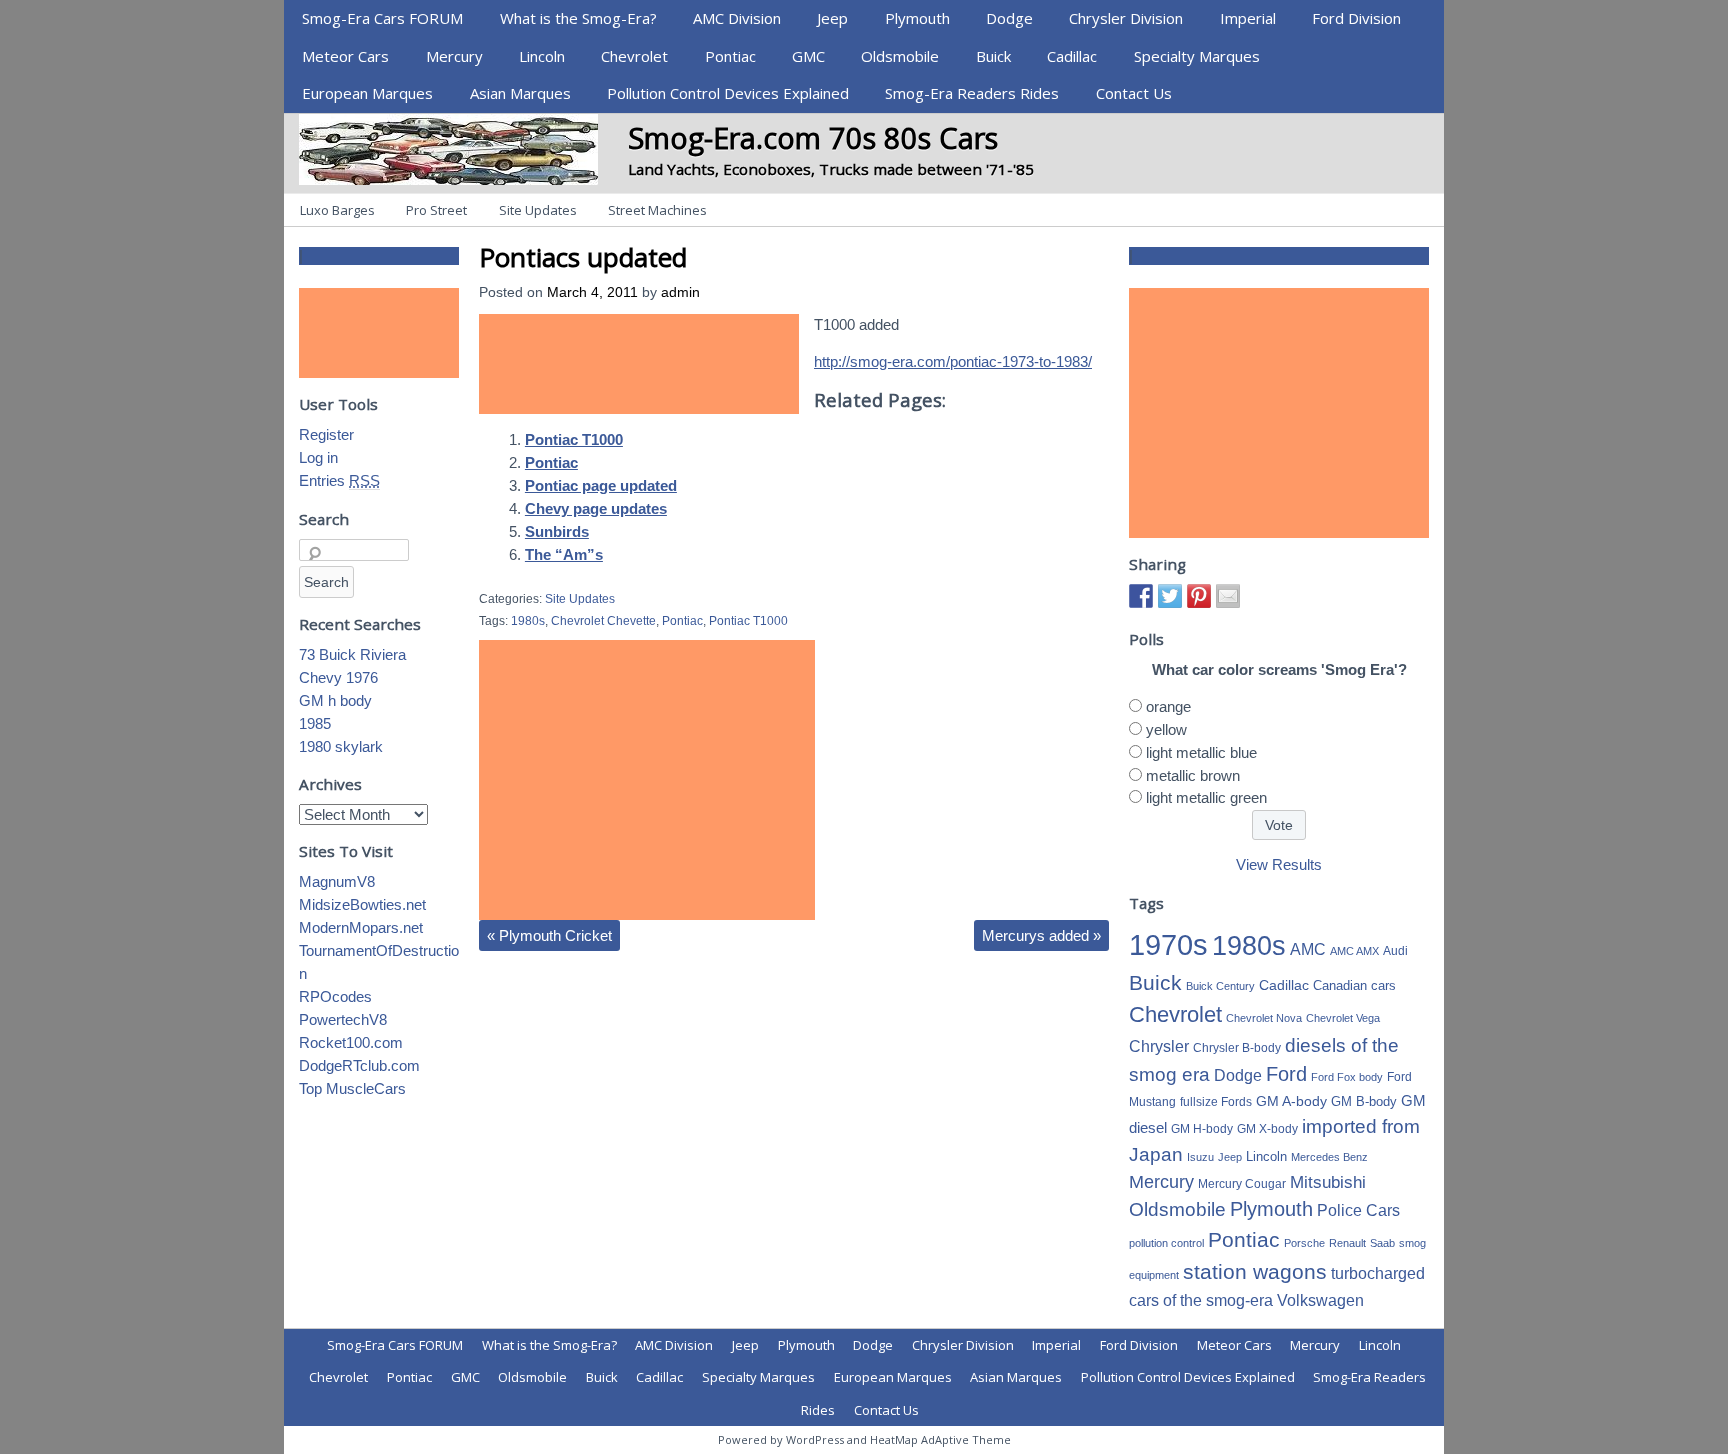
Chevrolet (634, 56)
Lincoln (542, 56)
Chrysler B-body (1237, 1048)
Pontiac (730, 56)
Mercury (454, 56)
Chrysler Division (1126, 18)
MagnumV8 (337, 881)
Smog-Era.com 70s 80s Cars (813, 137)
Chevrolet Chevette (603, 621)
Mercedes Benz (1329, 1157)
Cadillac (1072, 56)
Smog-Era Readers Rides (972, 93)
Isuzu (1200, 1157)
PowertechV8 (343, 1019)
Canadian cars (1354, 985)
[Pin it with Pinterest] (1199, 596)
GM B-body (1364, 1101)
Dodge (1009, 18)
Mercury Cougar (1242, 1184)
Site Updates (538, 210)
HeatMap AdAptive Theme (940, 1439)
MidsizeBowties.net (362, 904)
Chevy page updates (596, 508)
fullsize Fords (1216, 1102)
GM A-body (1291, 1101)
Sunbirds (557, 531)
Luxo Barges (337, 210)
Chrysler (1159, 1046)
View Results (1279, 864)
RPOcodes (335, 996)
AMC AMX (1354, 951)
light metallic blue (1201, 752)
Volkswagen (1320, 1300)
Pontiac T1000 (574, 439)
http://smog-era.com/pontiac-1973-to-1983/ (953, 361)
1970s (1168, 944)
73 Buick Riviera (352, 654)
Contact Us (1134, 93)
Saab (1382, 1243)
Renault (1347, 1243)
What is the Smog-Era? (578, 18)
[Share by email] (1228, 596)
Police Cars (1358, 1210)
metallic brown (1193, 775)
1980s (528, 621)
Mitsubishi (1328, 1182)
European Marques (367, 93)
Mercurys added (1041, 935)
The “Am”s (564, 554)
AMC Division (737, 18)
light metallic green (1206, 797)
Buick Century (1220, 986)
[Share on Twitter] (1170, 596)
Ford (1286, 1074)
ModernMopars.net (361, 927)
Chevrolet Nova (1264, 1018)
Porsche (1304, 1243)
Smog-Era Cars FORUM (382, 18)
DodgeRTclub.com (359, 1065)
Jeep (832, 18)
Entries (339, 480)
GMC (808, 56)
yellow (1166, 729)
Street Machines (657, 210)
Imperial (1248, 18)
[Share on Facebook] (1141, 596)
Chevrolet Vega (1343, 1018)
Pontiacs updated (583, 257)
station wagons (1255, 1272)
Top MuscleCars (352, 1088)
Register (326, 434)
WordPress (815, 1439)
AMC (1308, 949)
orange (1168, 706)
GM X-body (1267, 1129)
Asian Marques (520, 93)
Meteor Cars (345, 56)
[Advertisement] (639, 364)
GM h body (335, 700)
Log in (318, 457)
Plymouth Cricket (549, 935)
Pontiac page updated (601, 485)
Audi (1395, 951)
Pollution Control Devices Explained (728, 93)
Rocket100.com (351, 1042)
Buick (993, 56)
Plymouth (917, 18)
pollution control (1166, 1243)
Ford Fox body (1347, 1077)
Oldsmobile (900, 56)
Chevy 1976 (338, 677)
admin (680, 292)
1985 (315, 723)
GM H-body (1202, 1129)
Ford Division (1356, 18)
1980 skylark (341, 746)
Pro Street (436, 210)
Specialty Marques (1197, 56)
